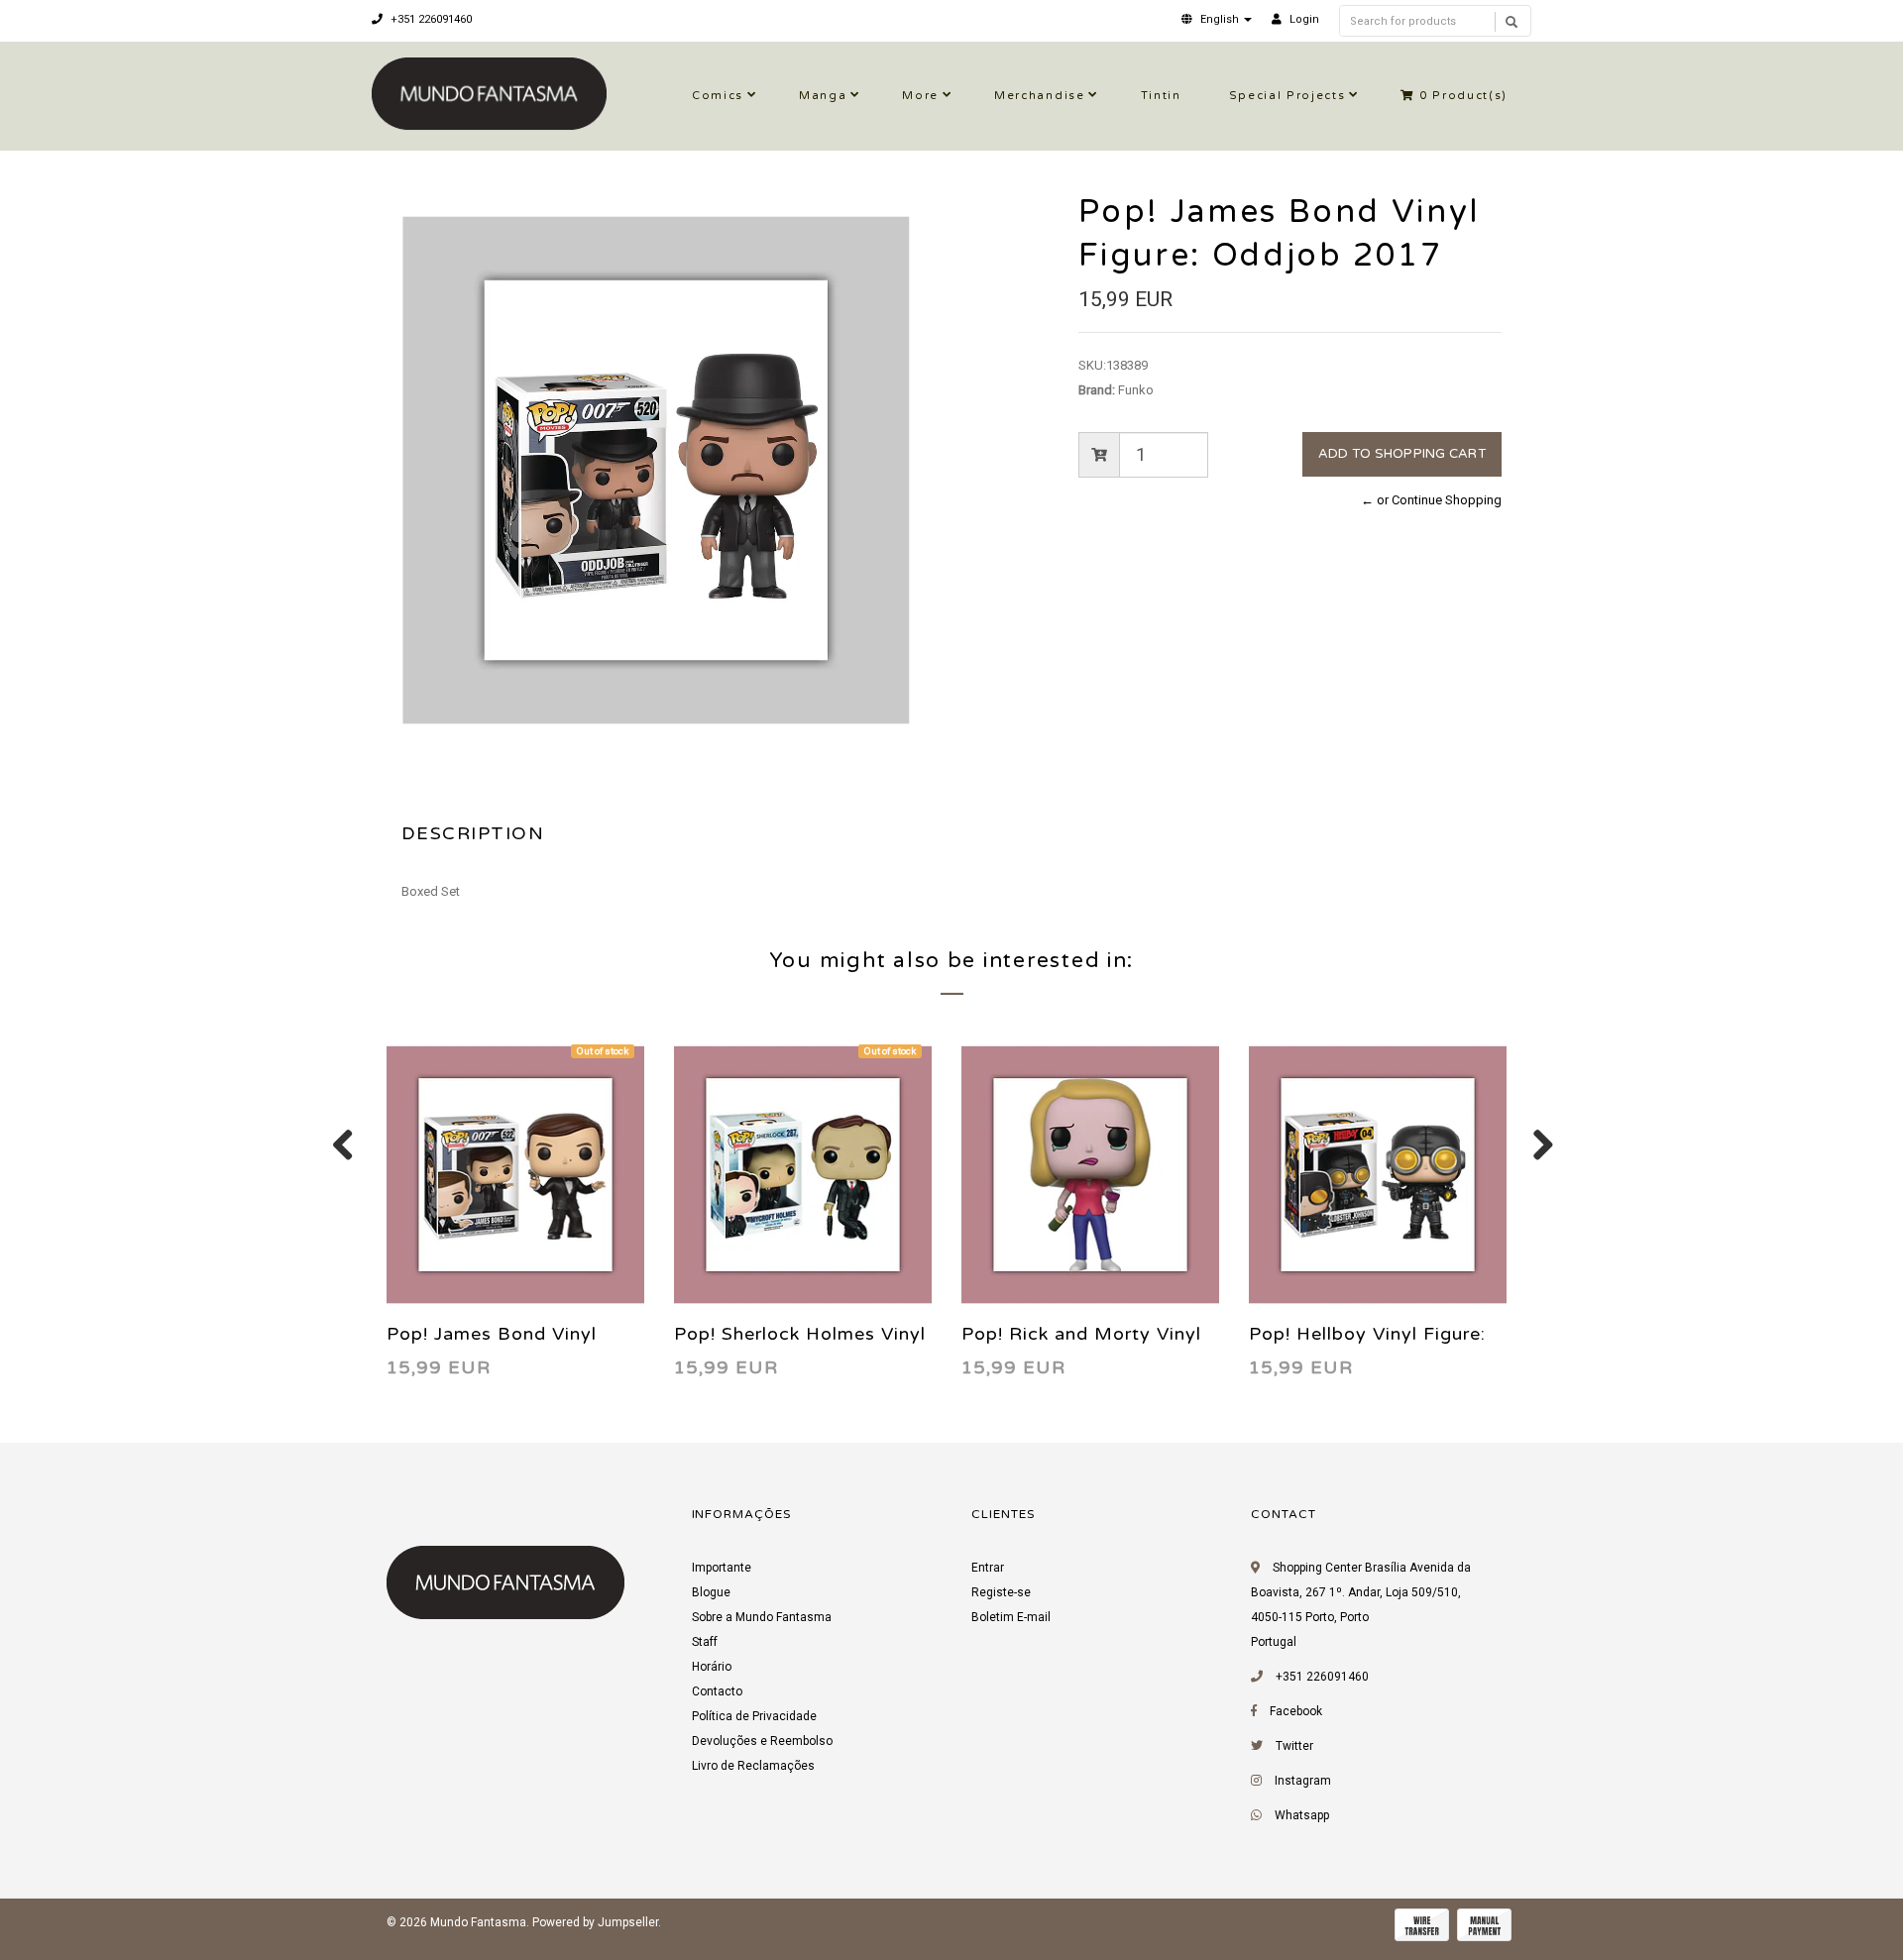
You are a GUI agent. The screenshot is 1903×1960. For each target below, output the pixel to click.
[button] (1217, 19)
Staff (705, 1642)
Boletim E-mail (1011, 1617)
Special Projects (1287, 96)
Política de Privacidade (754, 1716)
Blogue (711, 1592)
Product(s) (1463, 96)
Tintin (1161, 96)
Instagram (1303, 1781)
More (920, 96)
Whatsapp (1302, 1815)
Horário (712, 1667)
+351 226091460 (430, 19)
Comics (718, 96)
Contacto (717, 1691)
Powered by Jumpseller (595, 1922)
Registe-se (1001, 1592)
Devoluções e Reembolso (762, 1741)
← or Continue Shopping (1431, 500)
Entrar (988, 1568)
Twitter (1294, 1746)
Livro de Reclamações (753, 1766)
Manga (823, 96)
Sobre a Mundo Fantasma (762, 1617)
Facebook (1296, 1711)
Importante (722, 1568)
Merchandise (1039, 96)
